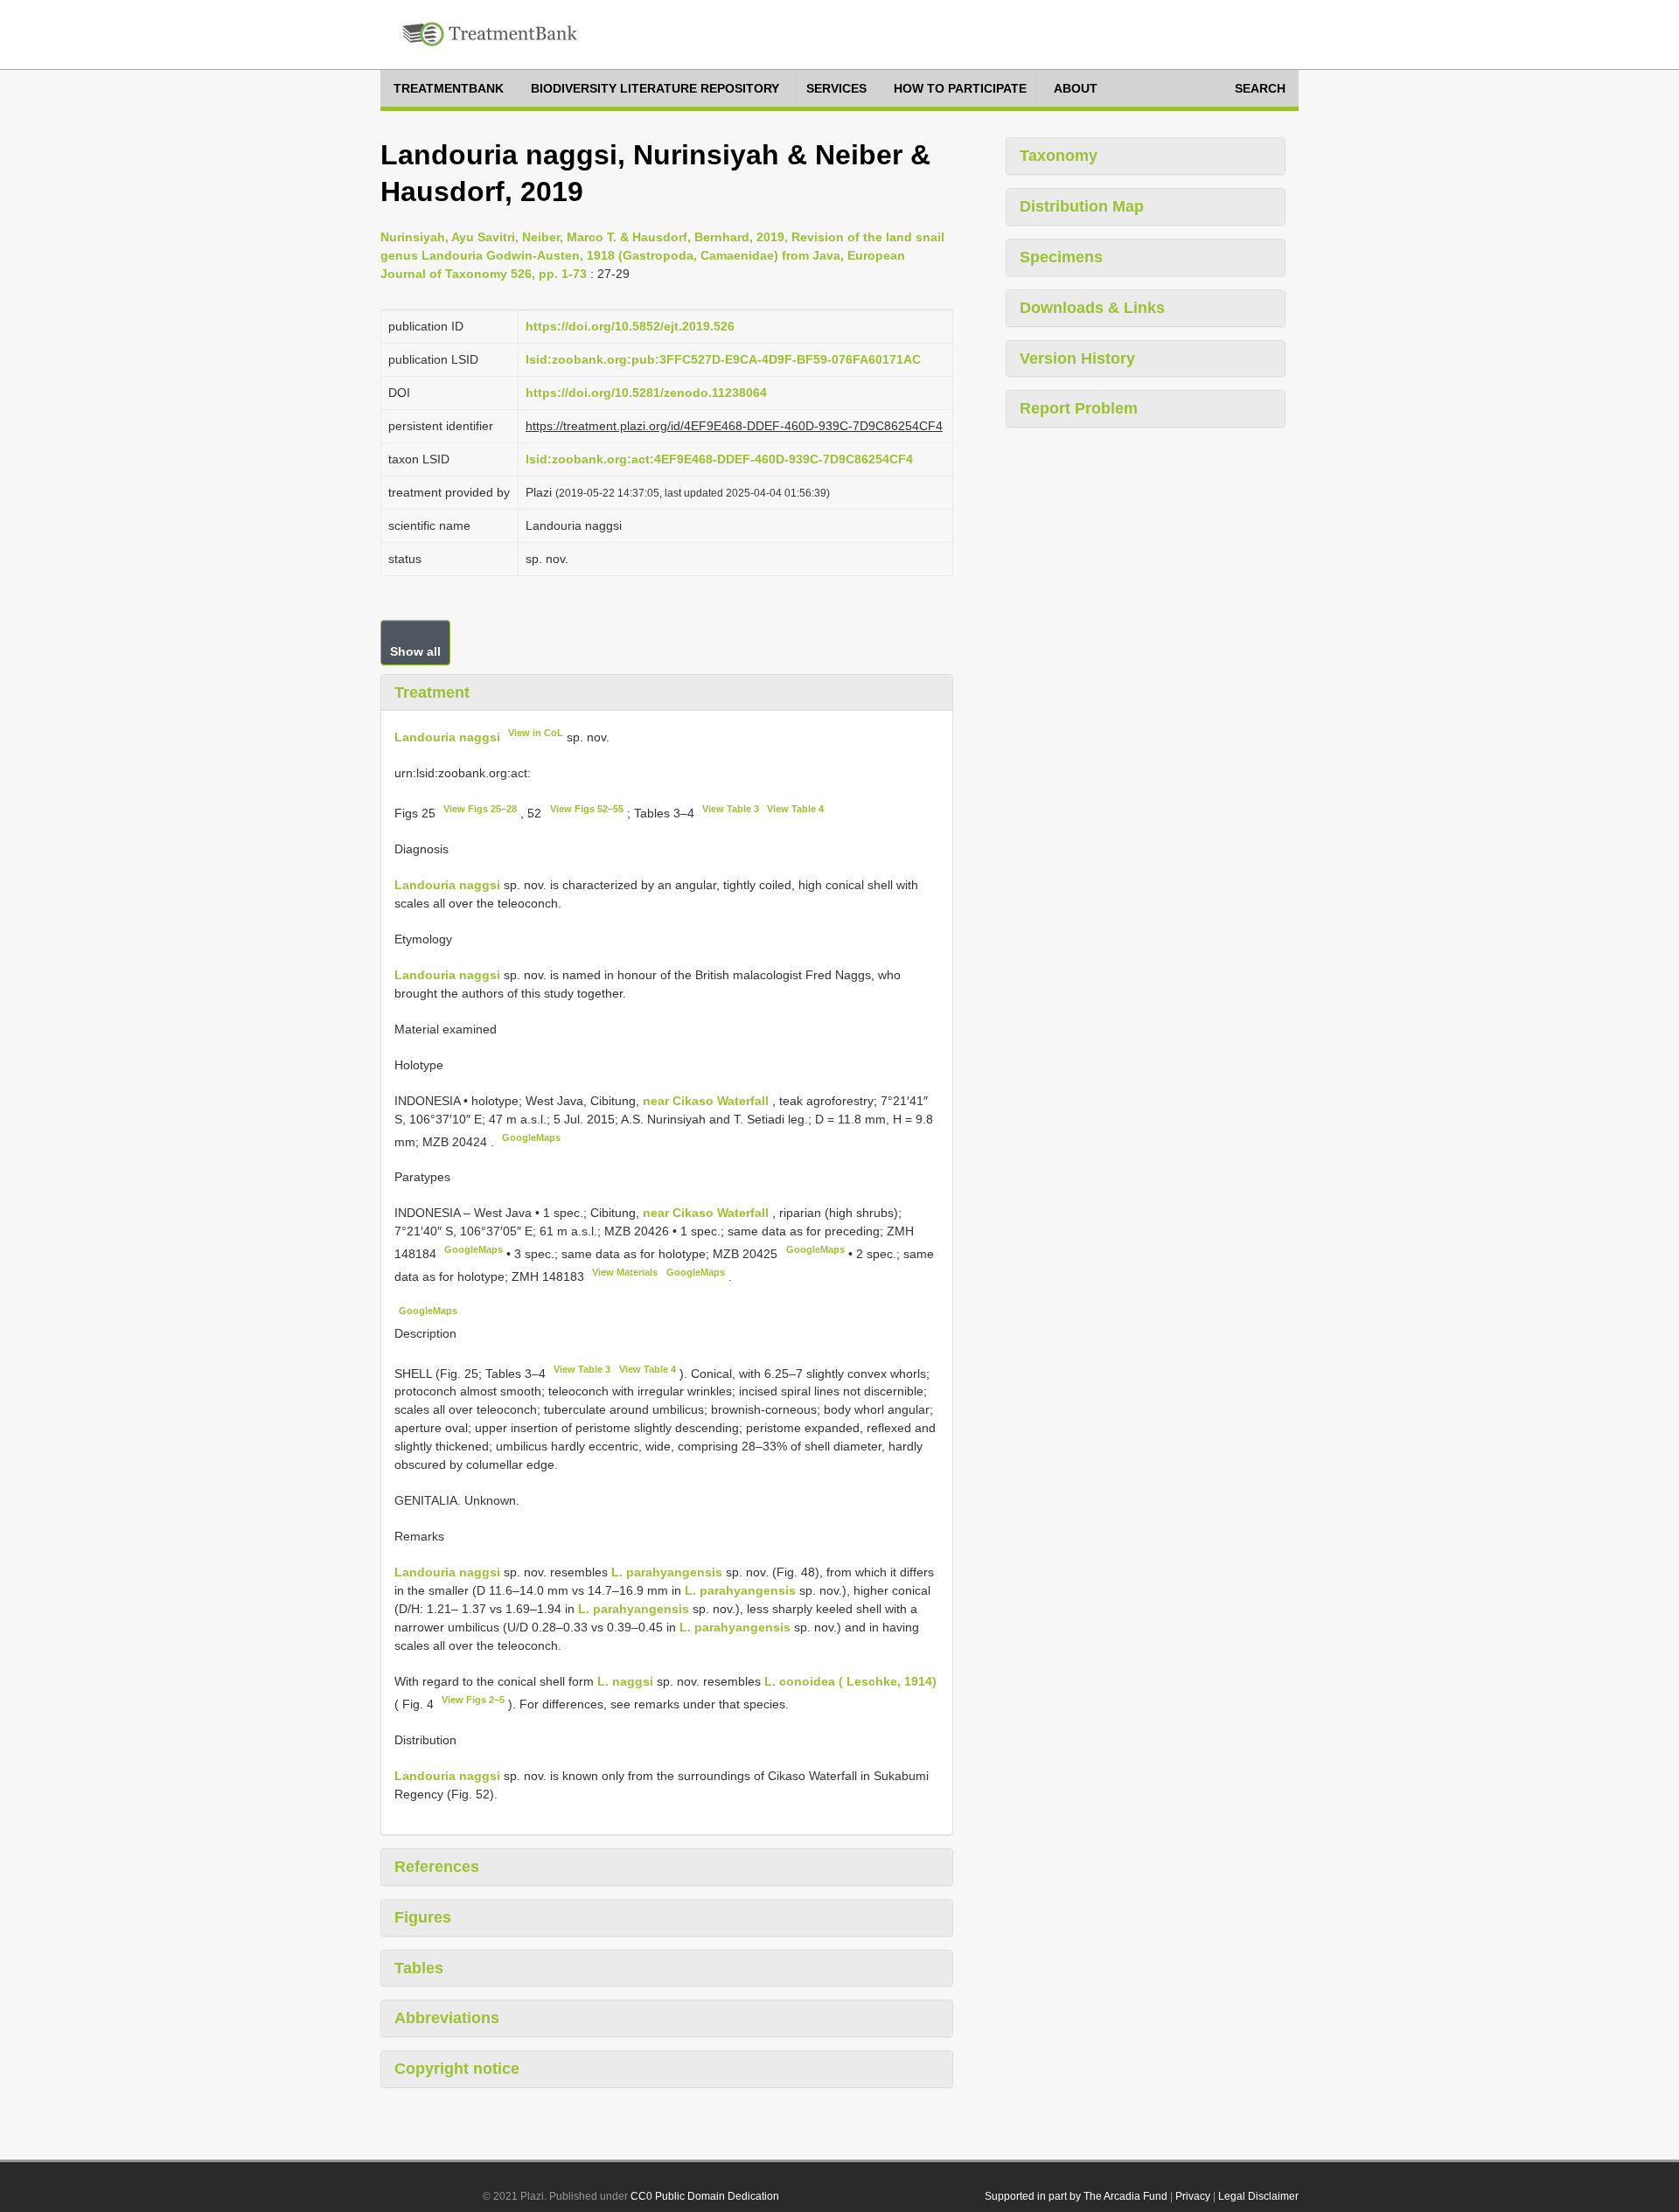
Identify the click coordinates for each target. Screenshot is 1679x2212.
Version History (1077, 358)
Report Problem (1079, 408)
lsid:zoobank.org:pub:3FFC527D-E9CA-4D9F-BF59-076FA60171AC (723, 359)
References (437, 1867)
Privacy (1193, 2196)
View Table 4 (795, 809)
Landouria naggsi (447, 737)
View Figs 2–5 (473, 1700)
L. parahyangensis (667, 1572)
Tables (419, 1968)
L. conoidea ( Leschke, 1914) (850, 1681)
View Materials (625, 1272)
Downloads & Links (1092, 308)
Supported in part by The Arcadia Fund (1076, 2196)
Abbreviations (447, 2018)
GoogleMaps (531, 1137)
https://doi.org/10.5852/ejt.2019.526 (630, 326)
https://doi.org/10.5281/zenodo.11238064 (646, 393)
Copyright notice (457, 2069)
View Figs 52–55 (587, 809)
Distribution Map (1082, 206)
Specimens (1061, 257)
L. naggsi (625, 1681)
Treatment (432, 692)
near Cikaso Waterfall (707, 1101)
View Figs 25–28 (480, 809)
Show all (415, 651)
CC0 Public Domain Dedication (705, 2196)
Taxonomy (1059, 156)
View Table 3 (731, 809)
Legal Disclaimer (1258, 2196)
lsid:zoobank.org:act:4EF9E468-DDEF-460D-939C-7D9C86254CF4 (719, 459)
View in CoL (536, 733)
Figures (423, 1917)
